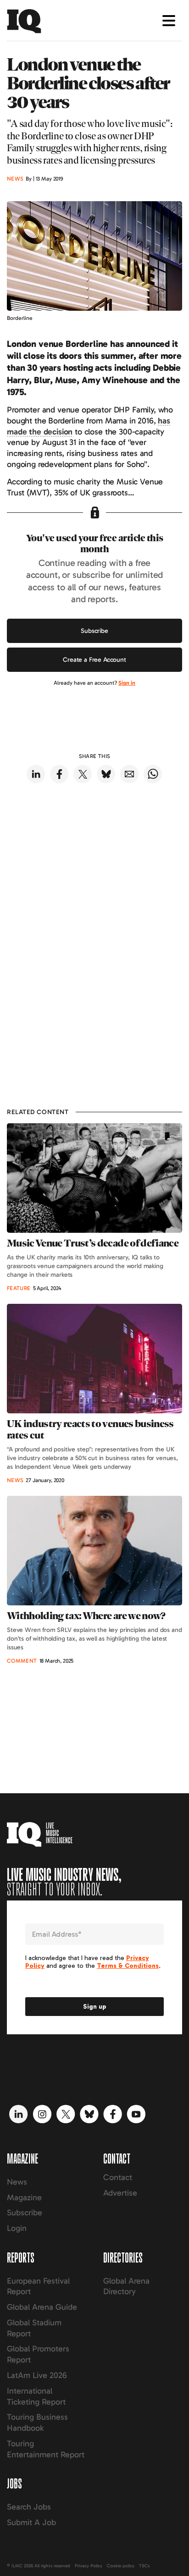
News (17, 2182)
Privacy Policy (89, 2566)
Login (17, 2228)
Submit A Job (31, 2522)
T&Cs (144, 2566)
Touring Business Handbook (37, 2422)
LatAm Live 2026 (37, 2375)
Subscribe (94, 631)
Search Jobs (29, 2507)
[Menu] (169, 21)
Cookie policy (121, 2566)
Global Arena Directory (126, 2286)
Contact (118, 2177)
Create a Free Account (94, 660)
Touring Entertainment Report (46, 2449)
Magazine (24, 2197)
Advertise (120, 2193)
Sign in (127, 683)
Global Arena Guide (42, 2307)
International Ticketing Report (36, 2396)
